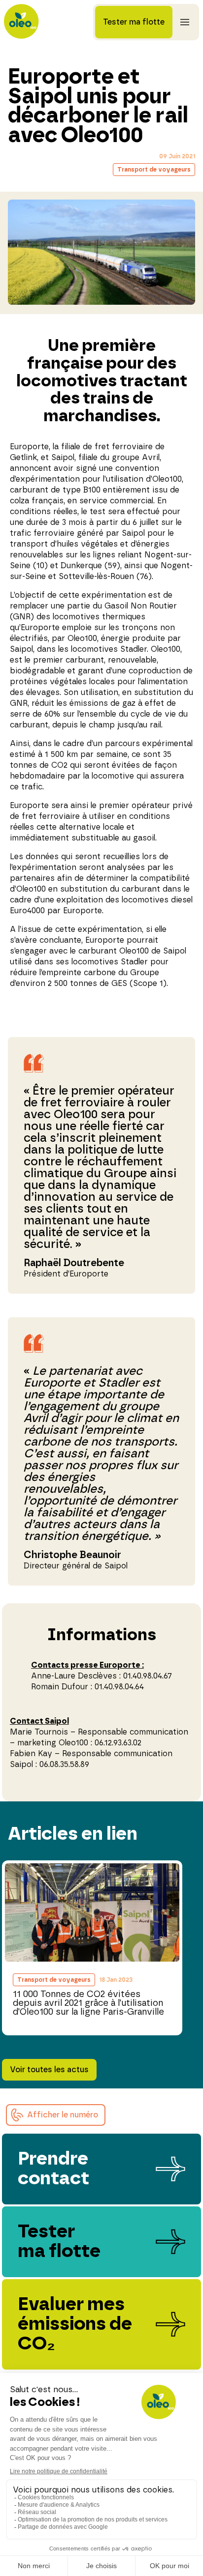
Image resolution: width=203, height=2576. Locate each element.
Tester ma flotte (134, 22)
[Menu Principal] (185, 22)
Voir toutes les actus (49, 2070)
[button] (56, 2115)
